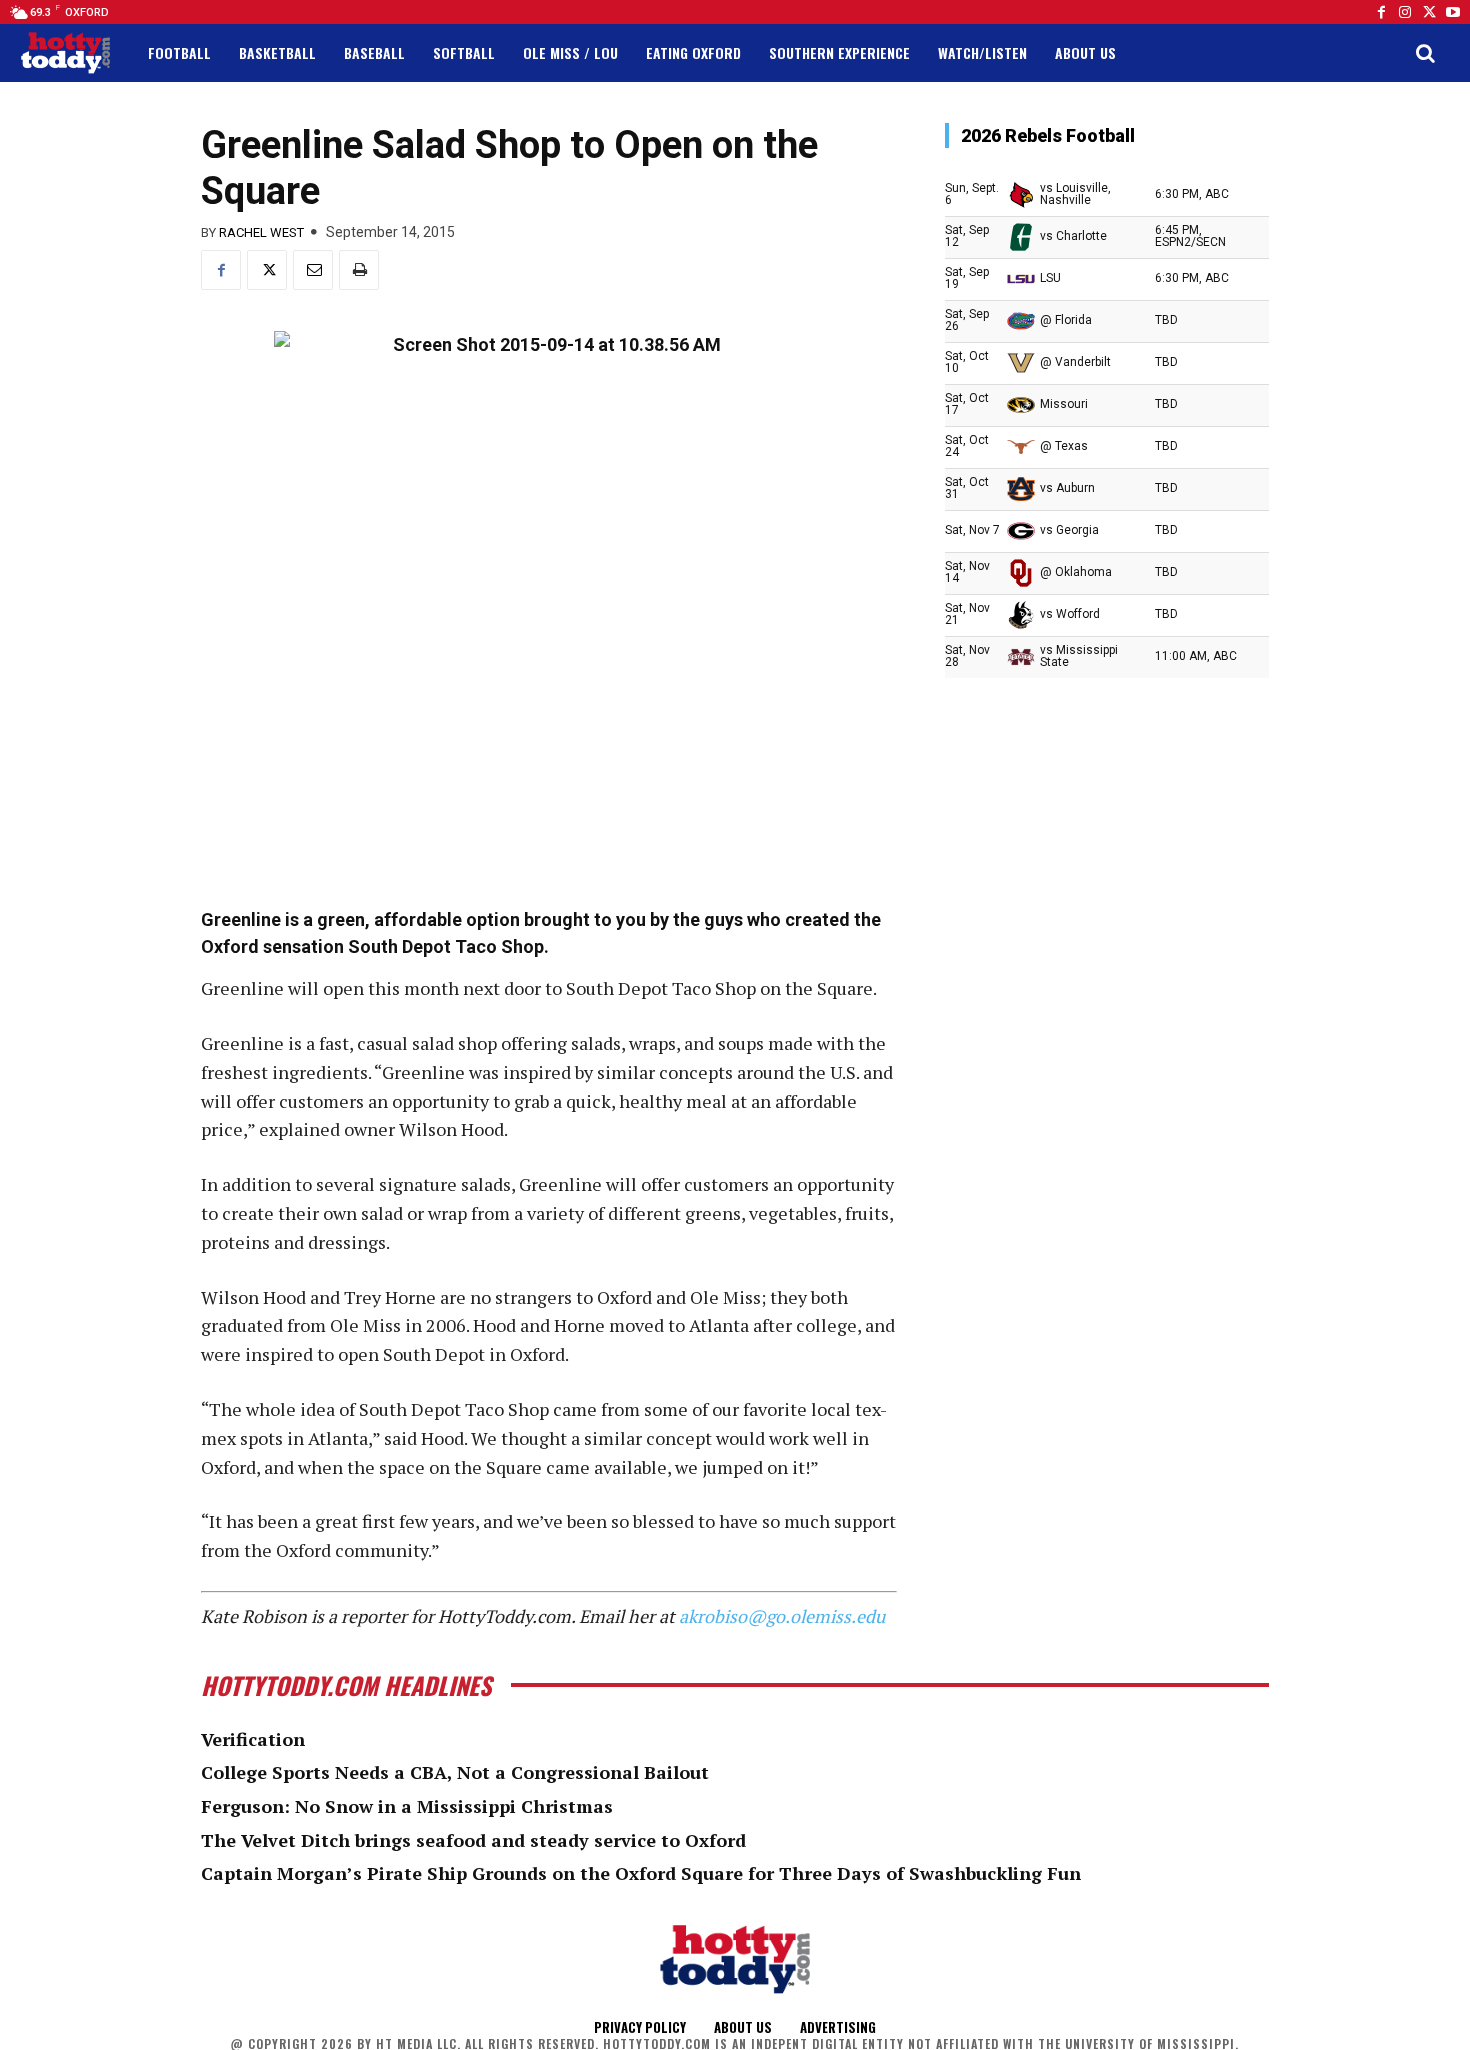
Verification (253, 1739)
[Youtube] (1453, 12)
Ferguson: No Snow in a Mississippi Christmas (407, 1806)
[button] (1425, 53)
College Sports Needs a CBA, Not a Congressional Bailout (455, 1772)
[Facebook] (1381, 12)
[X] (267, 270)
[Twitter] (1429, 12)
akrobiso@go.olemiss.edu (782, 1616)
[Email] (313, 270)
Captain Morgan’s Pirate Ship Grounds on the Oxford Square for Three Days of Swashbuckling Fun (641, 1873)
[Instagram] (1405, 12)
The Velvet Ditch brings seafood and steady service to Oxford (473, 1840)
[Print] (359, 270)
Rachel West (261, 232)
